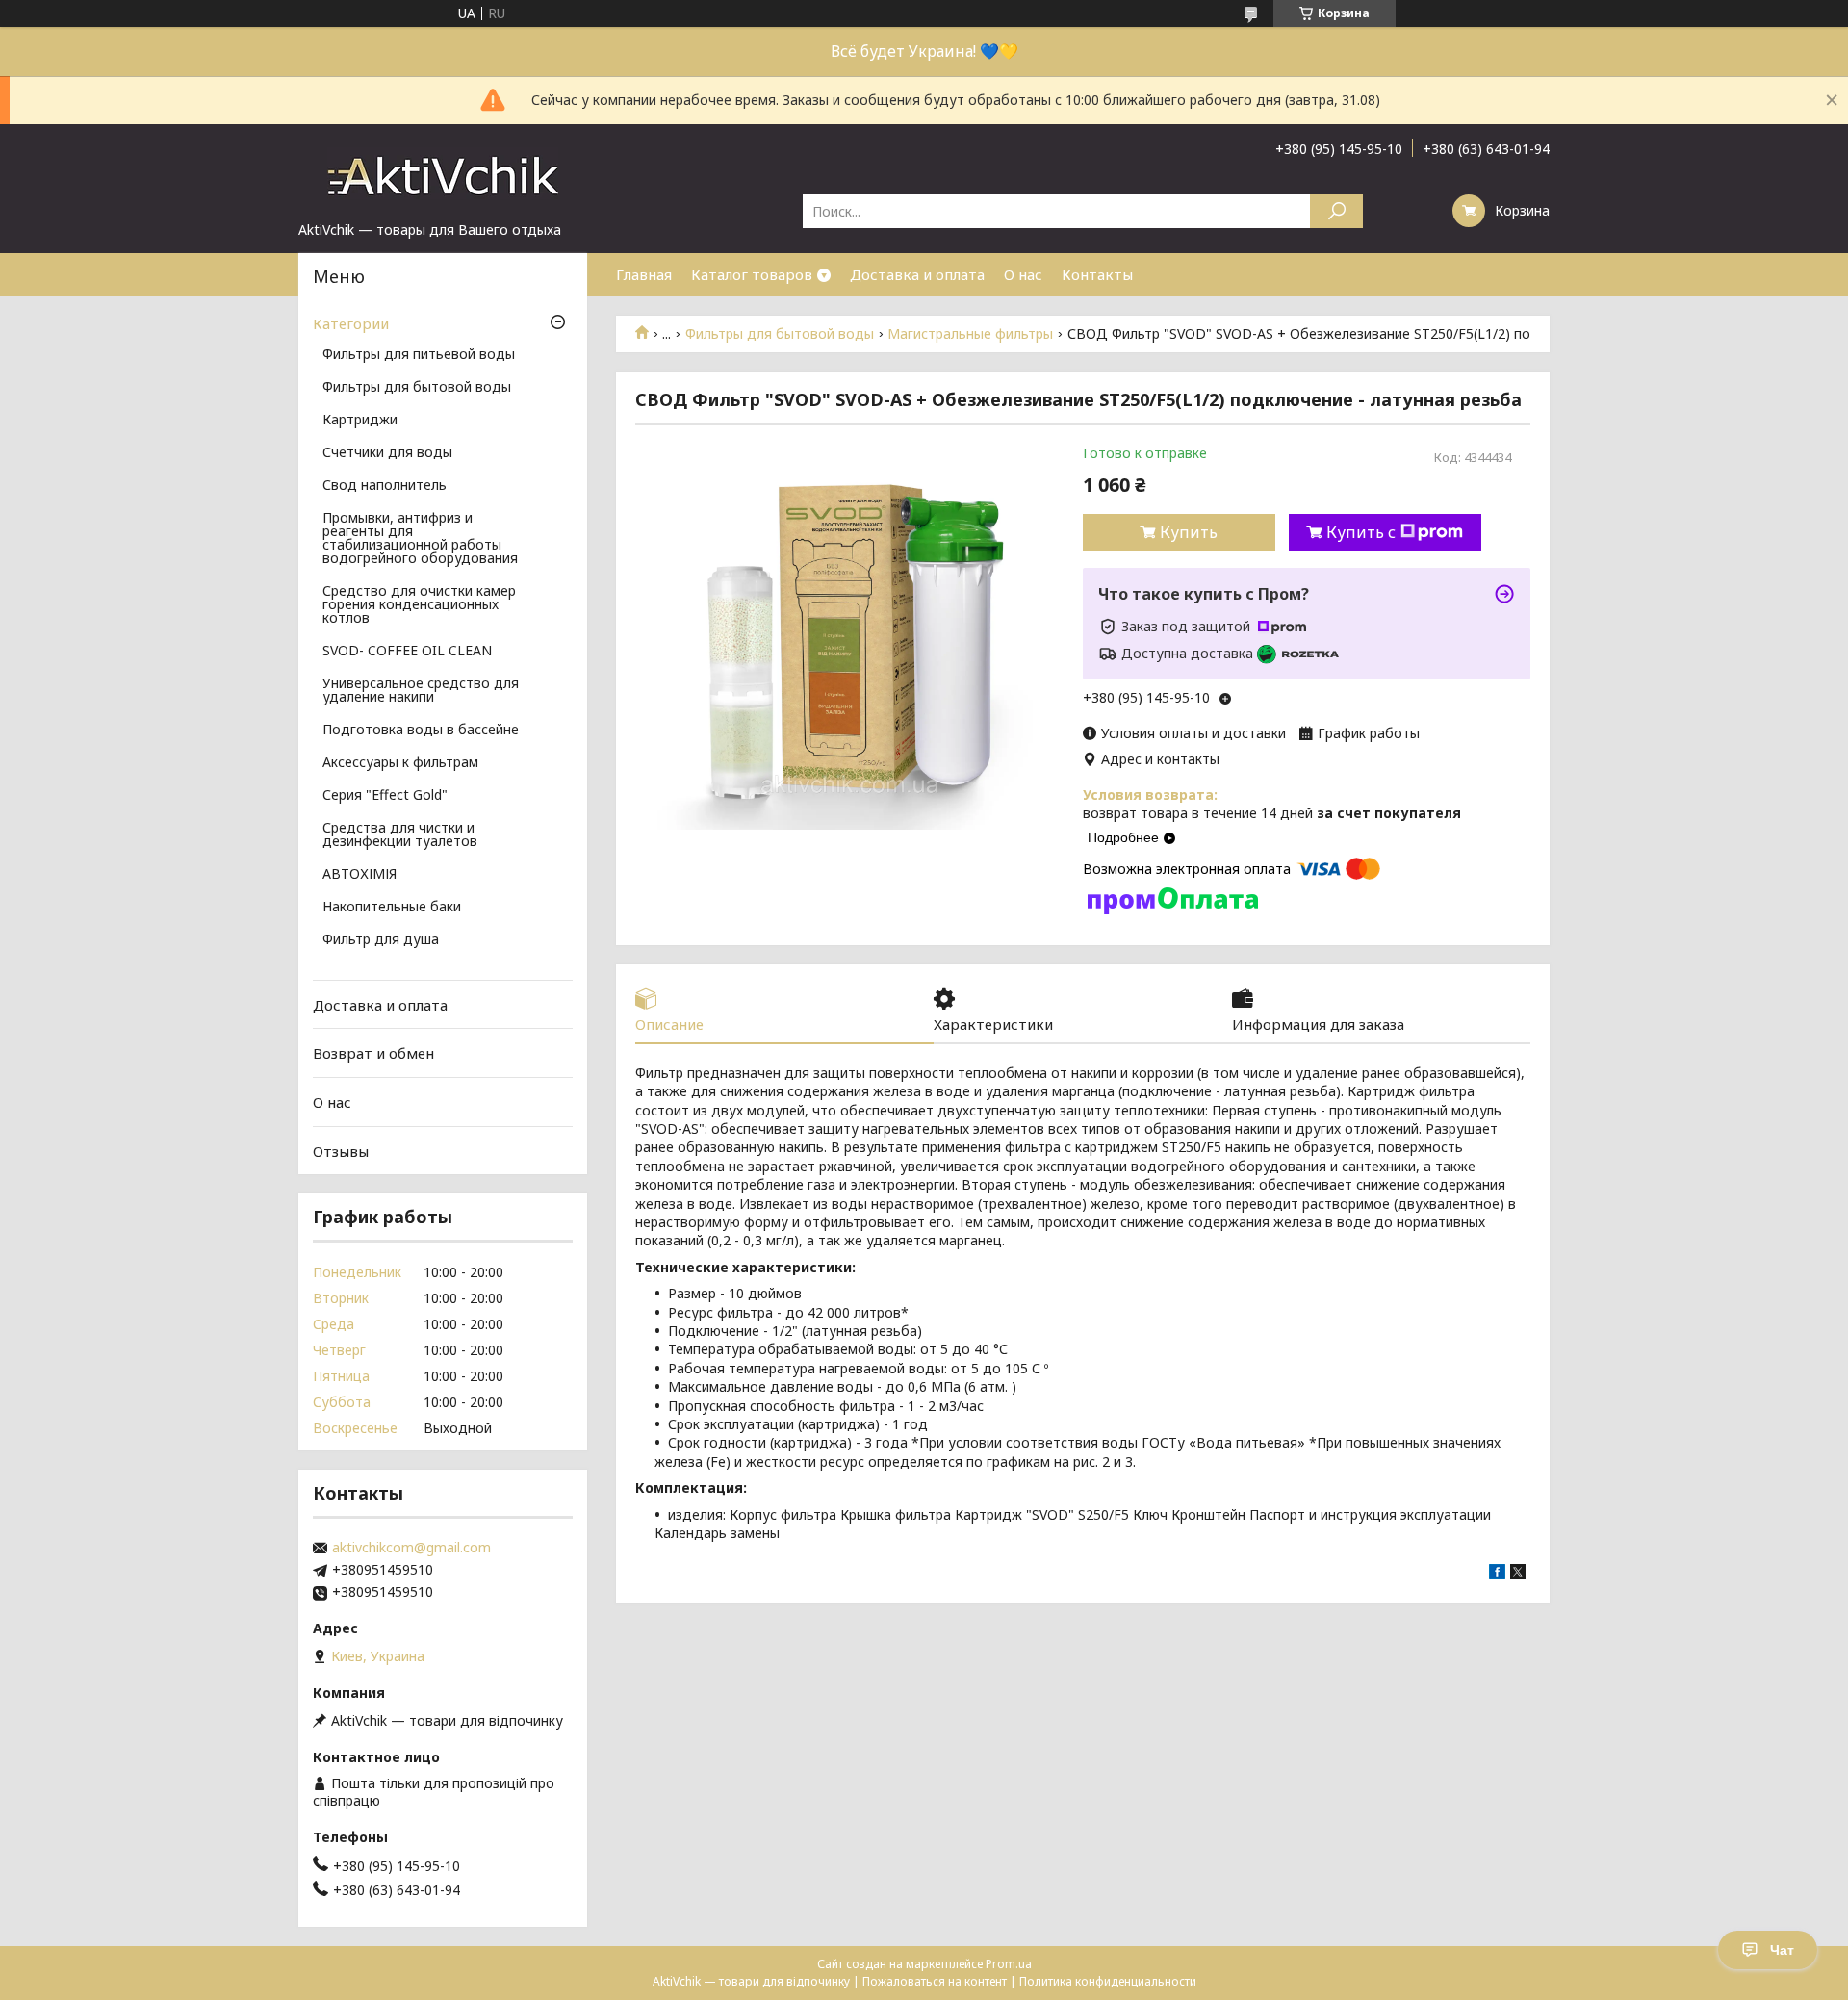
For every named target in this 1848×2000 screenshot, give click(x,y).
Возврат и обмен (373, 1053)
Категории (351, 323)
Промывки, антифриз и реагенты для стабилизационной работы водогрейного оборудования (420, 539)
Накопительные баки (392, 908)
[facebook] (1497, 1574)
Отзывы (341, 1150)
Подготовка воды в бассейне (421, 731)
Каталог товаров (752, 274)
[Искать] (1336, 211)
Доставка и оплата (917, 274)
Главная (644, 274)
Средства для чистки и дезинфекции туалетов (400, 835)
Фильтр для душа (381, 940)
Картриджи (360, 421)
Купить (1189, 532)
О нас (1023, 274)
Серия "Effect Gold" (385, 796)
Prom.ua (1009, 1964)
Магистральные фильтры (970, 334)
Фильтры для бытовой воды (780, 334)
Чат (1782, 1950)
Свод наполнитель (385, 486)
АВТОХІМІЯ (359, 875)
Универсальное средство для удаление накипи (421, 691)
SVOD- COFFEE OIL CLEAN (407, 652)
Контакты (1097, 274)
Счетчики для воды (387, 453)
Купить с (1361, 532)
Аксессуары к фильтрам (400, 763)
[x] (1518, 1574)
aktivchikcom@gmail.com (411, 1548)
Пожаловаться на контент (935, 1981)
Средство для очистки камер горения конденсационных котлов (419, 605)
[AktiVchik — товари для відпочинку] (443, 172)
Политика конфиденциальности (1108, 1981)
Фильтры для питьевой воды (419, 355)
